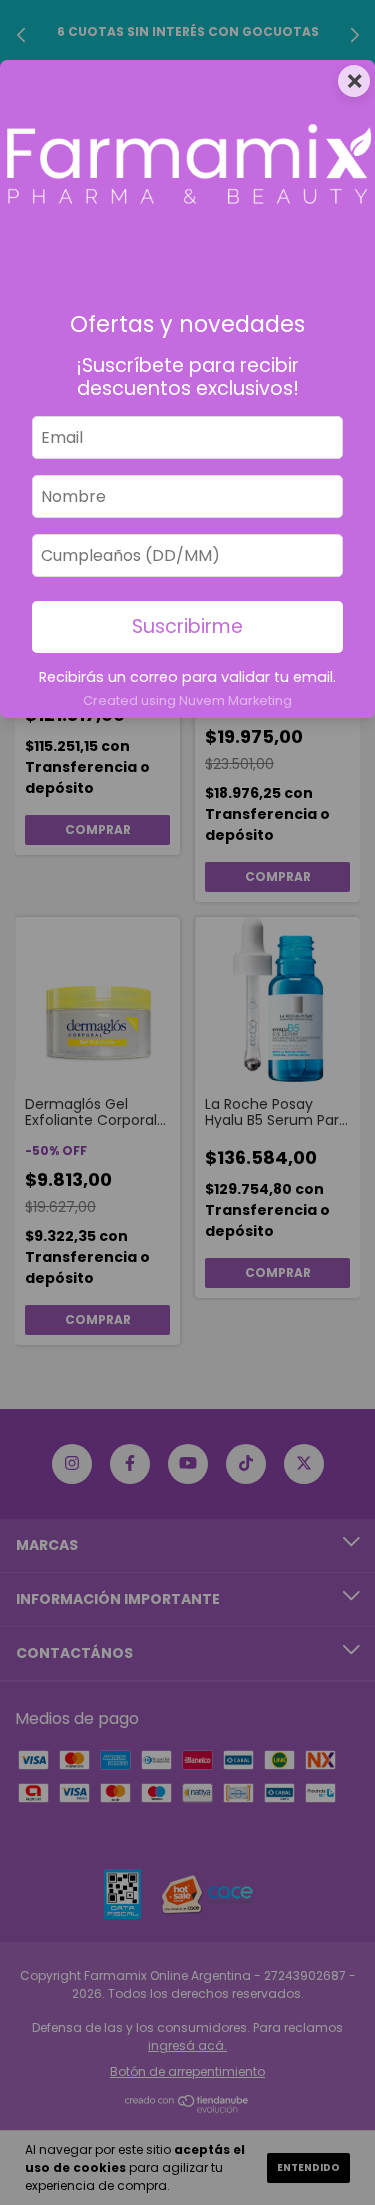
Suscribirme (187, 626)
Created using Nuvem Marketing (187, 700)
